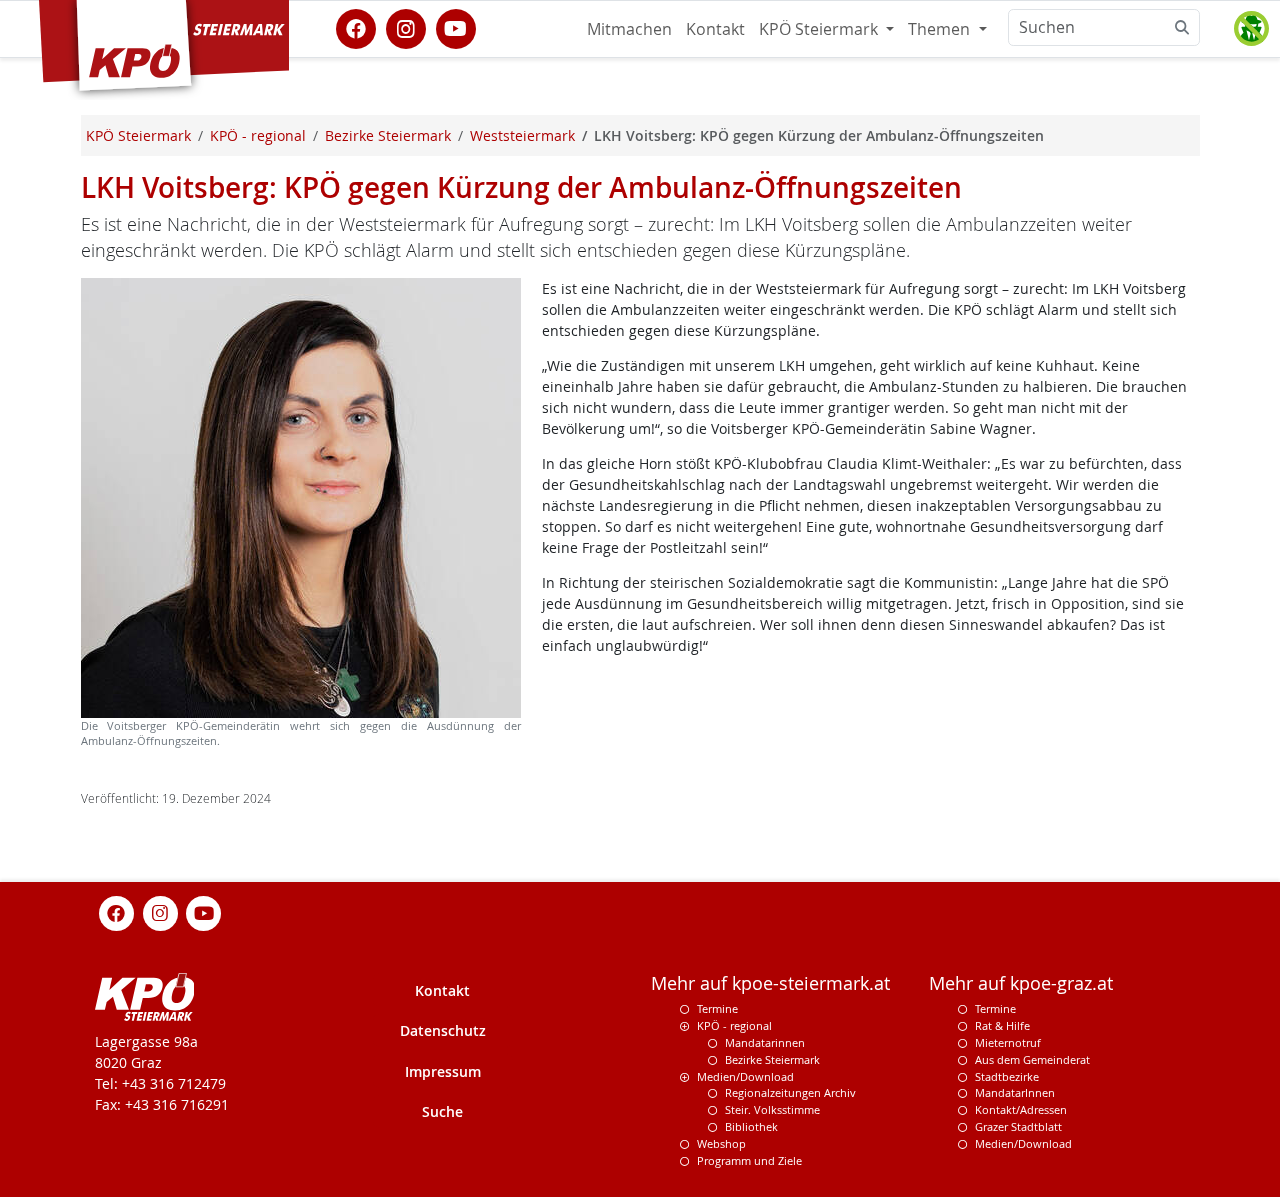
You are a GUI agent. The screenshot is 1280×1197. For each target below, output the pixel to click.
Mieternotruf (1008, 1042)
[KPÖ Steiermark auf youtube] (456, 27)
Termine (717, 1008)
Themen (941, 29)
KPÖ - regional (734, 1025)
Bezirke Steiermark (772, 1059)
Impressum (443, 1071)
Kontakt (715, 29)
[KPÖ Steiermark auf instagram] (406, 27)
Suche (442, 1111)
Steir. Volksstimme (772, 1109)
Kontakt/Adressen (1021, 1109)
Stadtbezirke (1007, 1076)
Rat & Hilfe (1002, 1025)
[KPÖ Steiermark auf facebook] (356, 27)
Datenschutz (443, 1030)
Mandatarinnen (765, 1042)
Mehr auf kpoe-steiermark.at (770, 983)
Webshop (721, 1143)
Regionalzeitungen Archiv (790, 1092)
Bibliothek (751, 1126)
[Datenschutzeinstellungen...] (1251, 29)
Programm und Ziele (749, 1160)
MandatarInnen (1015, 1092)
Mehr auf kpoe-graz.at (1021, 983)
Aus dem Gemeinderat (1032, 1059)
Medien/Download (745, 1076)
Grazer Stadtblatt (1018, 1126)
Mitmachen (629, 29)
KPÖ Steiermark (820, 29)
